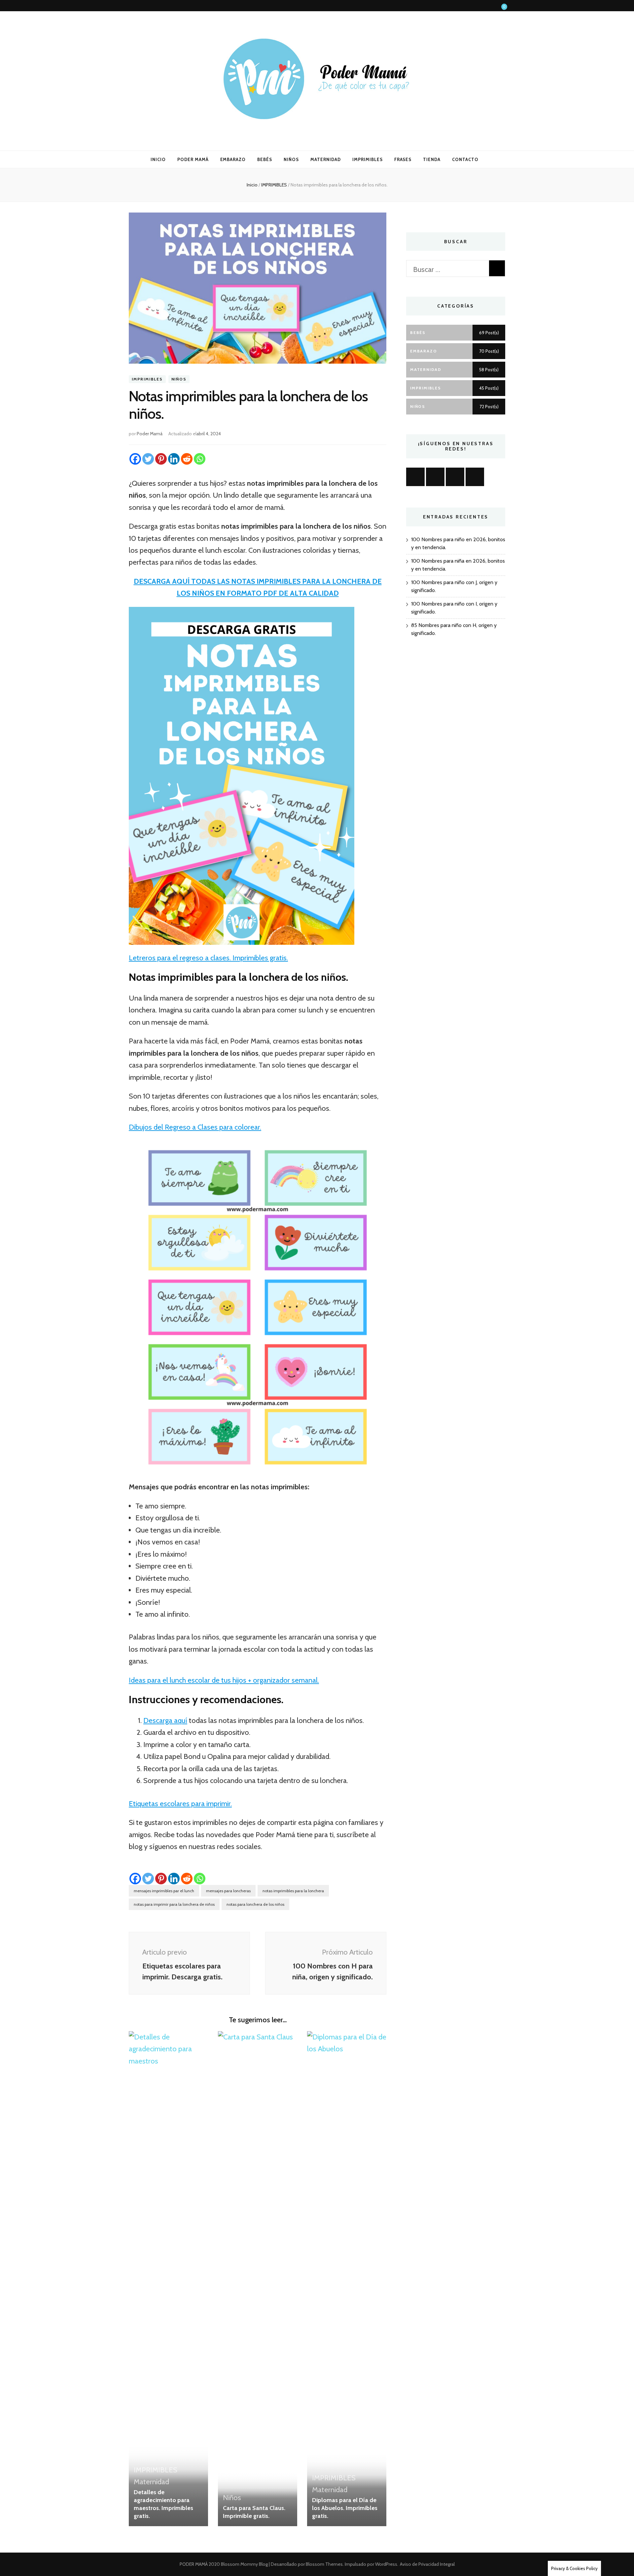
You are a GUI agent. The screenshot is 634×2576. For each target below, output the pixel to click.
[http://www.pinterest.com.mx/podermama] (455, 477)
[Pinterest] (161, 459)
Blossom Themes (324, 2564)
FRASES (403, 159)
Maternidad (151, 2482)
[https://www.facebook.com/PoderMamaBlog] (415, 477)
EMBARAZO (233, 159)
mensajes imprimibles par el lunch (164, 1891)
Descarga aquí (165, 1720)
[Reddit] (187, 459)
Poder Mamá (150, 434)
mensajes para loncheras (228, 1891)
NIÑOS (291, 159)
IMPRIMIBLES (368, 159)
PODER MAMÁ (193, 159)
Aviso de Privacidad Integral (427, 2564)
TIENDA (432, 159)
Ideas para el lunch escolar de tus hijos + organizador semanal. (224, 1680)
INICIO (158, 159)
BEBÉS (265, 159)
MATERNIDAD (326, 159)
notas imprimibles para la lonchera (293, 1891)
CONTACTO (465, 159)
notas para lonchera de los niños (255, 1904)
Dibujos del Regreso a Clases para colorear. (195, 1127)
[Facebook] (135, 459)
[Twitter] (148, 459)
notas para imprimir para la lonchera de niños (174, 1904)
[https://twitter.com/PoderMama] (475, 477)
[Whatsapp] (200, 459)
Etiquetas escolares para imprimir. (180, 1804)
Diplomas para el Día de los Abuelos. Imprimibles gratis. (345, 2508)
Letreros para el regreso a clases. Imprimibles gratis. (208, 958)
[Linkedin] (174, 459)
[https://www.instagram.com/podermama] (435, 477)
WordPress (386, 2564)
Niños (179, 379)
